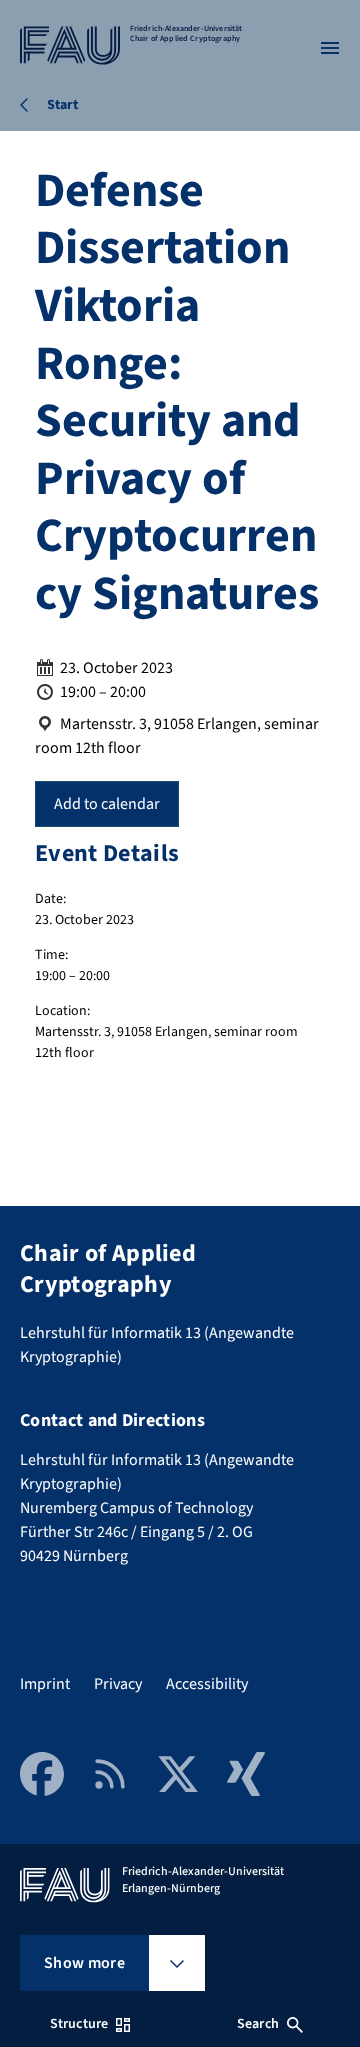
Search (258, 2024)
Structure (79, 2024)
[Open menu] (330, 48)
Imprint (45, 1684)
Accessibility (207, 1684)
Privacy (118, 1684)
